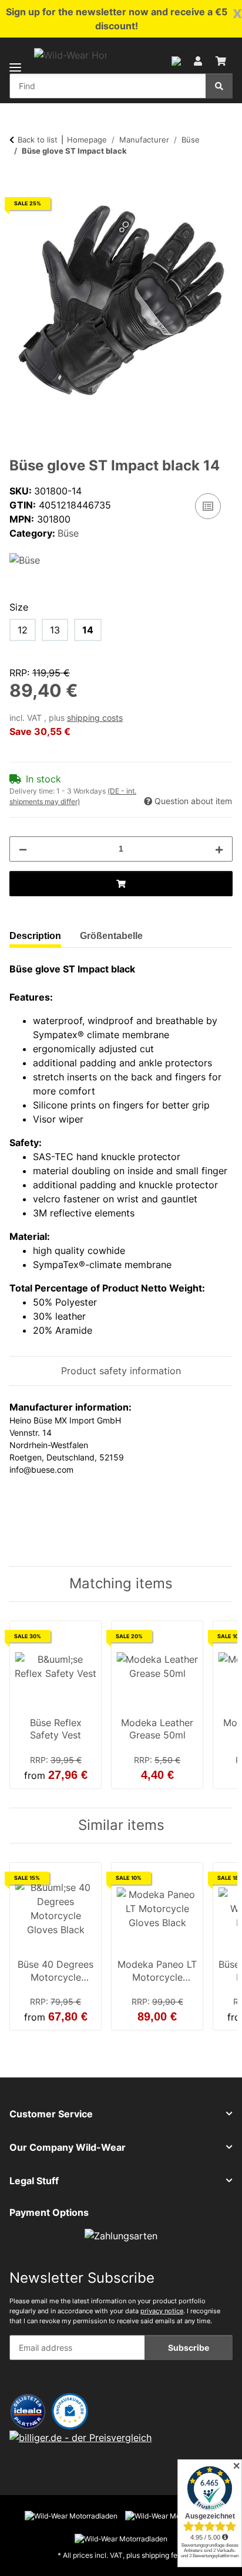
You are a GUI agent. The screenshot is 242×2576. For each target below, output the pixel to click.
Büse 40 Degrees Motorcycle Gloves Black (56, 1972)
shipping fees (163, 2555)
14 (88, 630)
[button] (176, 60)
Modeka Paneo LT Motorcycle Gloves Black (157, 1972)
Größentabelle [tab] (111, 936)
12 (23, 630)
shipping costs (95, 718)
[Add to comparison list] (208, 506)
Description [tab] (35, 936)
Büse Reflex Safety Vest (56, 1729)
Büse (68, 533)
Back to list (38, 140)
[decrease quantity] (23, 849)
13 (55, 630)
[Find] (219, 86)
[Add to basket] (19, 181)
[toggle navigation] (15, 60)
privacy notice (162, 2311)
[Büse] (25, 559)
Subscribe (189, 2348)
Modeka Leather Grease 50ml (157, 1729)
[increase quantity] (219, 849)
